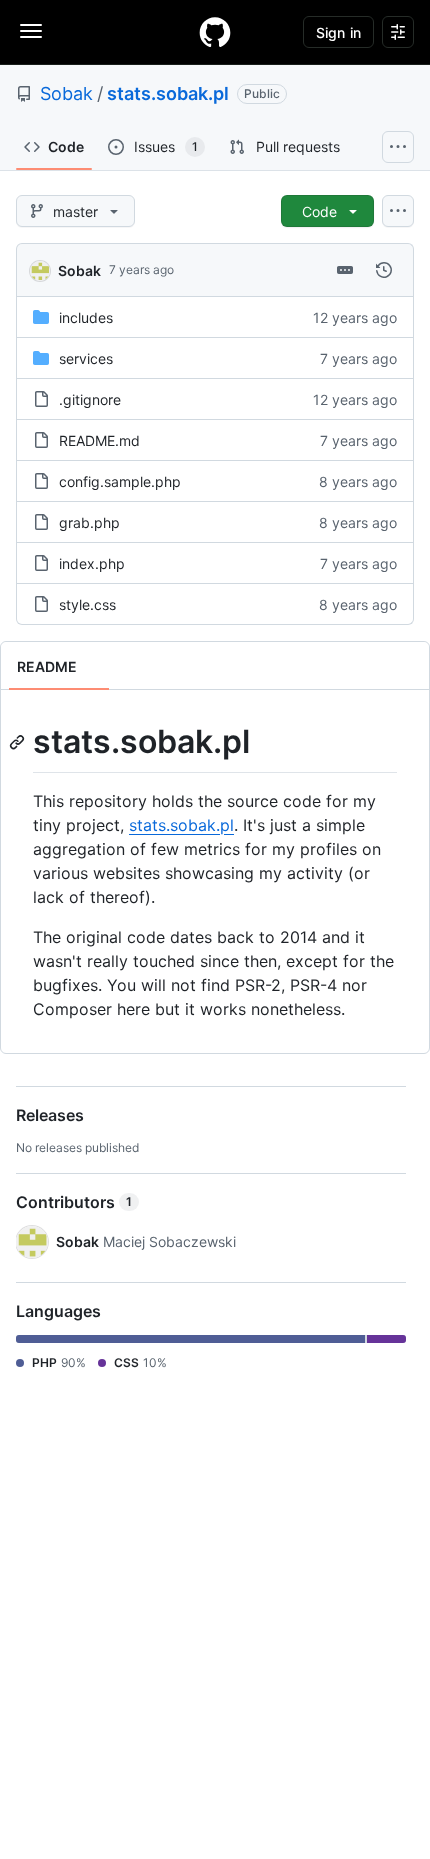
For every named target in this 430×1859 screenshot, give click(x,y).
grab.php (89, 522)
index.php (92, 563)
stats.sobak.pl (168, 93)
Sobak (66, 93)
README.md (99, 440)
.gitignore (90, 399)
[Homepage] (215, 32)
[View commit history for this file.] (384, 270)
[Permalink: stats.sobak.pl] (19, 742)
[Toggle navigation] (31, 31)
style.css (87, 604)
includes (86, 317)
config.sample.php (120, 481)
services (86, 358)
